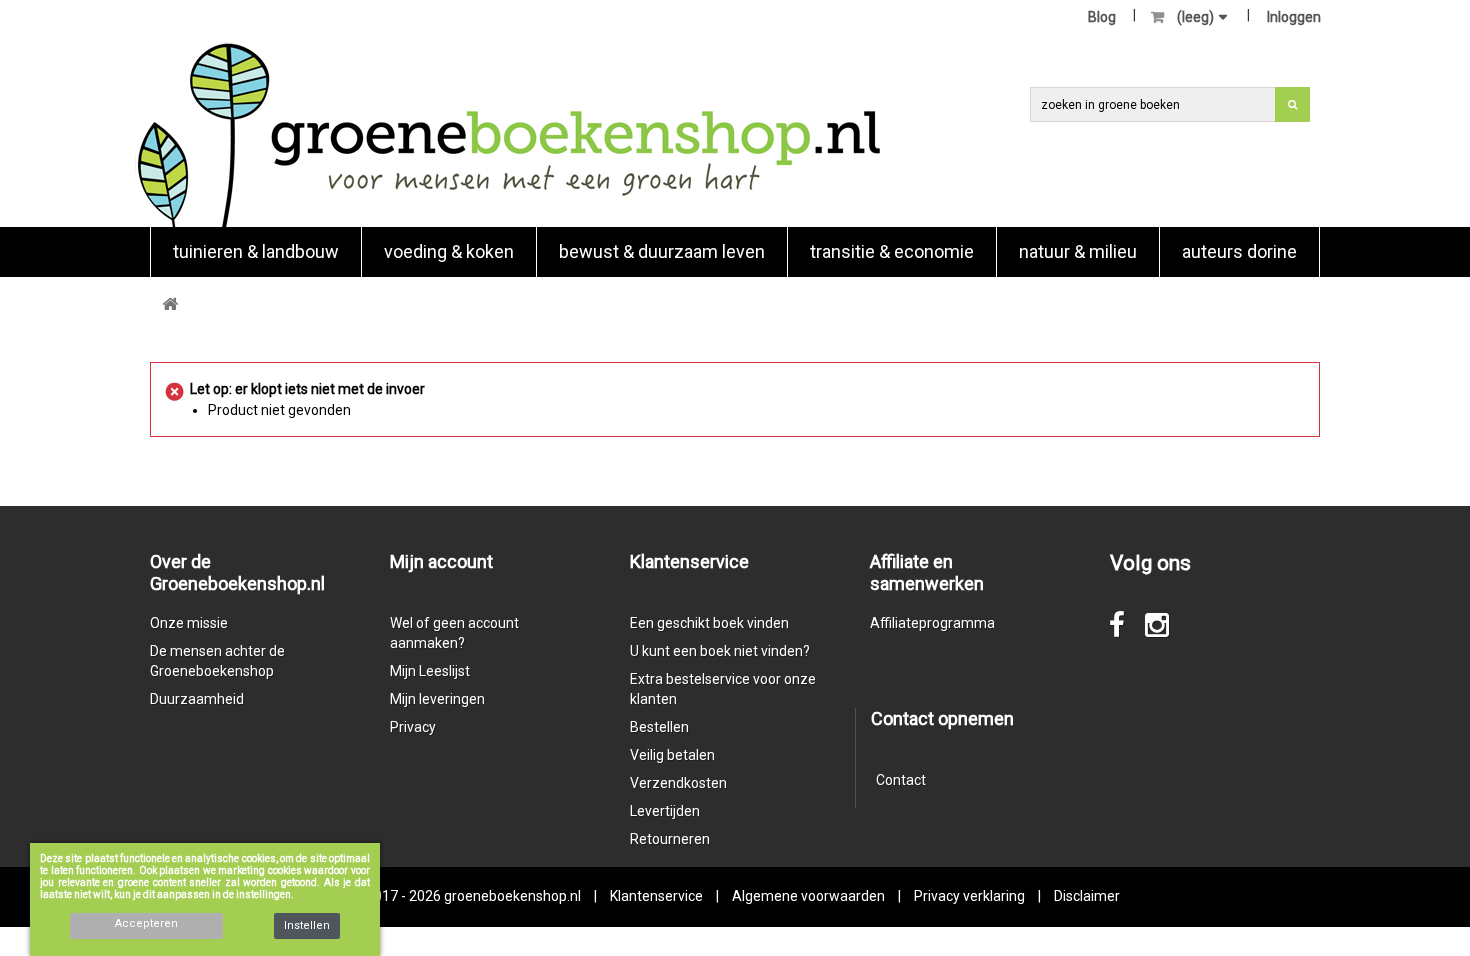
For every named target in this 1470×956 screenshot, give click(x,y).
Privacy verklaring (969, 896)
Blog (1102, 17)
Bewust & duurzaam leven (662, 251)
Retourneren (670, 839)
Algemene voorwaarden (808, 896)
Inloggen (1294, 17)
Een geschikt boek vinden (709, 623)
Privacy (413, 727)
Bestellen (659, 727)
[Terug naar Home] (170, 304)
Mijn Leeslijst (430, 671)
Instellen (307, 925)
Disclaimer (1087, 896)
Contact (901, 780)
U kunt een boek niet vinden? (720, 651)
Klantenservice (656, 896)
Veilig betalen (672, 755)
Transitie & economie (892, 251)
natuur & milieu (1078, 251)
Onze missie (189, 623)
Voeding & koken (449, 251)
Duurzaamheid (197, 699)
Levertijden (665, 811)
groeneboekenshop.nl (514, 896)
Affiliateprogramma (932, 623)
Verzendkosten (678, 783)
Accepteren (146, 923)
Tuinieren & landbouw (256, 251)
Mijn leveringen (437, 699)
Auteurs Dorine (1239, 251)
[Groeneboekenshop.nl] (508, 134)
